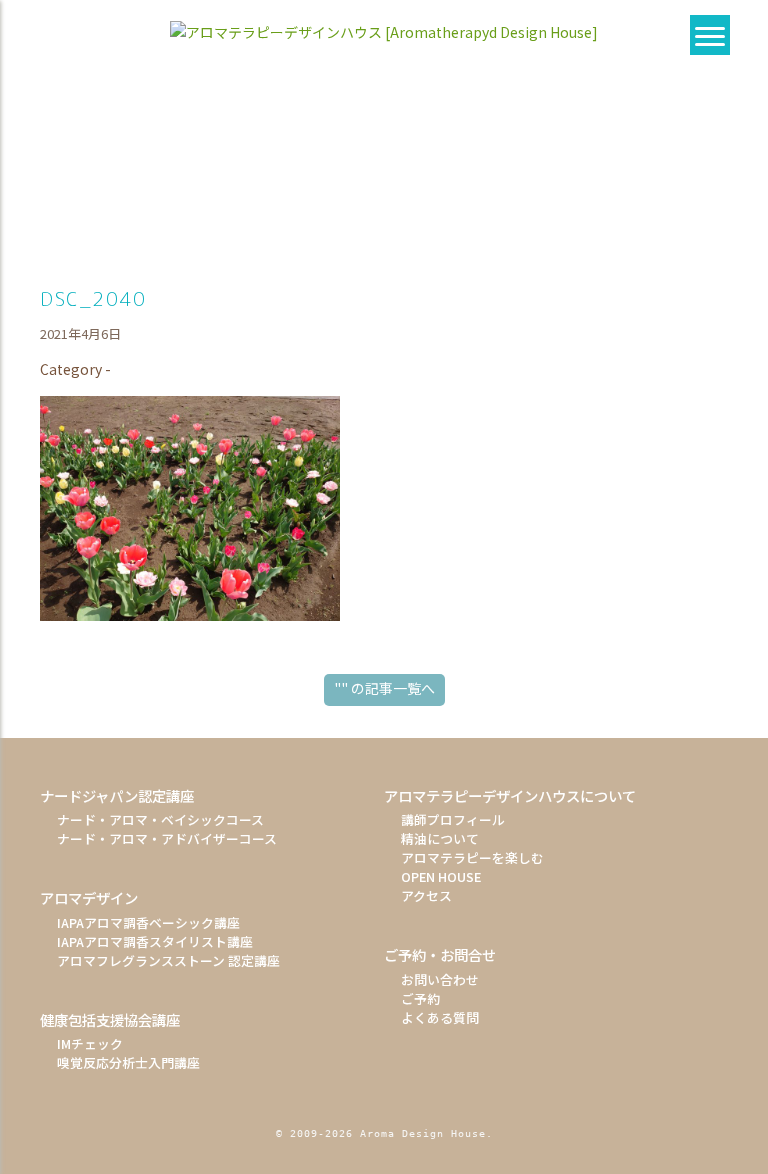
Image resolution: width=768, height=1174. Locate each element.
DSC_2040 (93, 298)
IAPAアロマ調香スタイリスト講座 (155, 941)
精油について (440, 838)
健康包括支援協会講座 (110, 1019)
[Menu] (710, 35)
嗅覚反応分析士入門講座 (128, 1062)
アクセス (426, 895)
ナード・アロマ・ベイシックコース (160, 819)
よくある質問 (440, 1017)
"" (384, 688)
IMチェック (90, 1043)
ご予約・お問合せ (440, 954)
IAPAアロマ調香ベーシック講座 (148, 922)
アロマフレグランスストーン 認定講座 (168, 960)
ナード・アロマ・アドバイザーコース (167, 838)
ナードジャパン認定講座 (117, 795)
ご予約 (420, 998)
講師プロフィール (453, 819)
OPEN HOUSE (441, 876)
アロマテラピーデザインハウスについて (510, 795)
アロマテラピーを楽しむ (472, 857)
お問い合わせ (440, 979)
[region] (384, 167)
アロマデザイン (89, 897)
